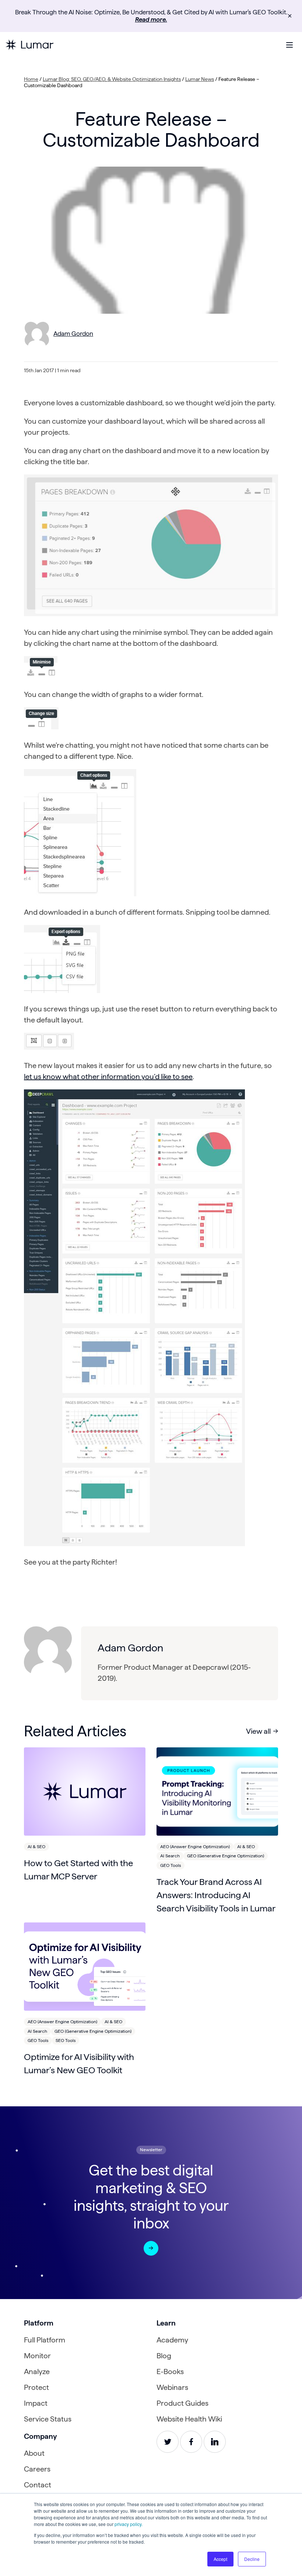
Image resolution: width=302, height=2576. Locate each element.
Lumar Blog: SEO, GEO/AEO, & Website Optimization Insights (112, 79)
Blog (164, 2356)
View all (258, 1731)
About (34, 2453)
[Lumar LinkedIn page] (215, 2442)
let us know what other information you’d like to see (108, 1077)
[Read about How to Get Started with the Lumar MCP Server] (85, 1792)
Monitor (37, 2356)
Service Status (48, 2419)
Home (31, 79)
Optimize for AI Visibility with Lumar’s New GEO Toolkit (79, 2063)
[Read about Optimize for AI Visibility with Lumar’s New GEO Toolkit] (85, 1967)
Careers (37, 2469)
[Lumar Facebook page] (191, 2442)
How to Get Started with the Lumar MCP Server (78, 1870)
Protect (36, 2387)
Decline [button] (252, 2559)
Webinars (172, 2387)
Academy (172, 2340)
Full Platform (45, 2340)
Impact (36, 2403)
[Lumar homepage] (29, 45)
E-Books (170, 2372)
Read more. (151, 19)
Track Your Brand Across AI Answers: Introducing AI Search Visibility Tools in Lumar (216, 1895)
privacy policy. (129, 2524)
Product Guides (182, 2403)
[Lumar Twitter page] (168, 2442)
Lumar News (200, 79)
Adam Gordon (73, 334)
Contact (38, 2485)
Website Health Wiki (189, 2419)
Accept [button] (220, 2559)
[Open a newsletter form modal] (151, 2248)
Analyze (37, 2372)
